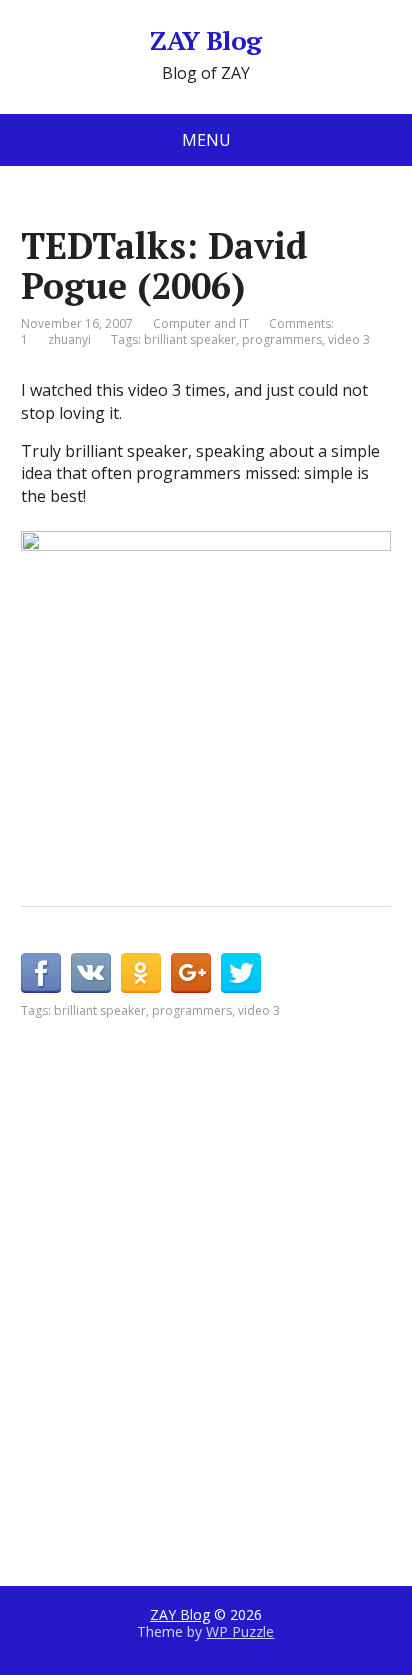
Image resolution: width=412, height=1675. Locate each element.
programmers (282, 339)
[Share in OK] (141, 973)
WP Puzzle (240, 1631)
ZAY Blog (206, 41)
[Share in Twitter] (241, 973)
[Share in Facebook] (41, 973)
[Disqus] (206, 1270)
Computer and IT (201, 323)
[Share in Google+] (191, 973)
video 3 (349, 339)
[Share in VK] (91, 973)
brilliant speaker (190, 339)
